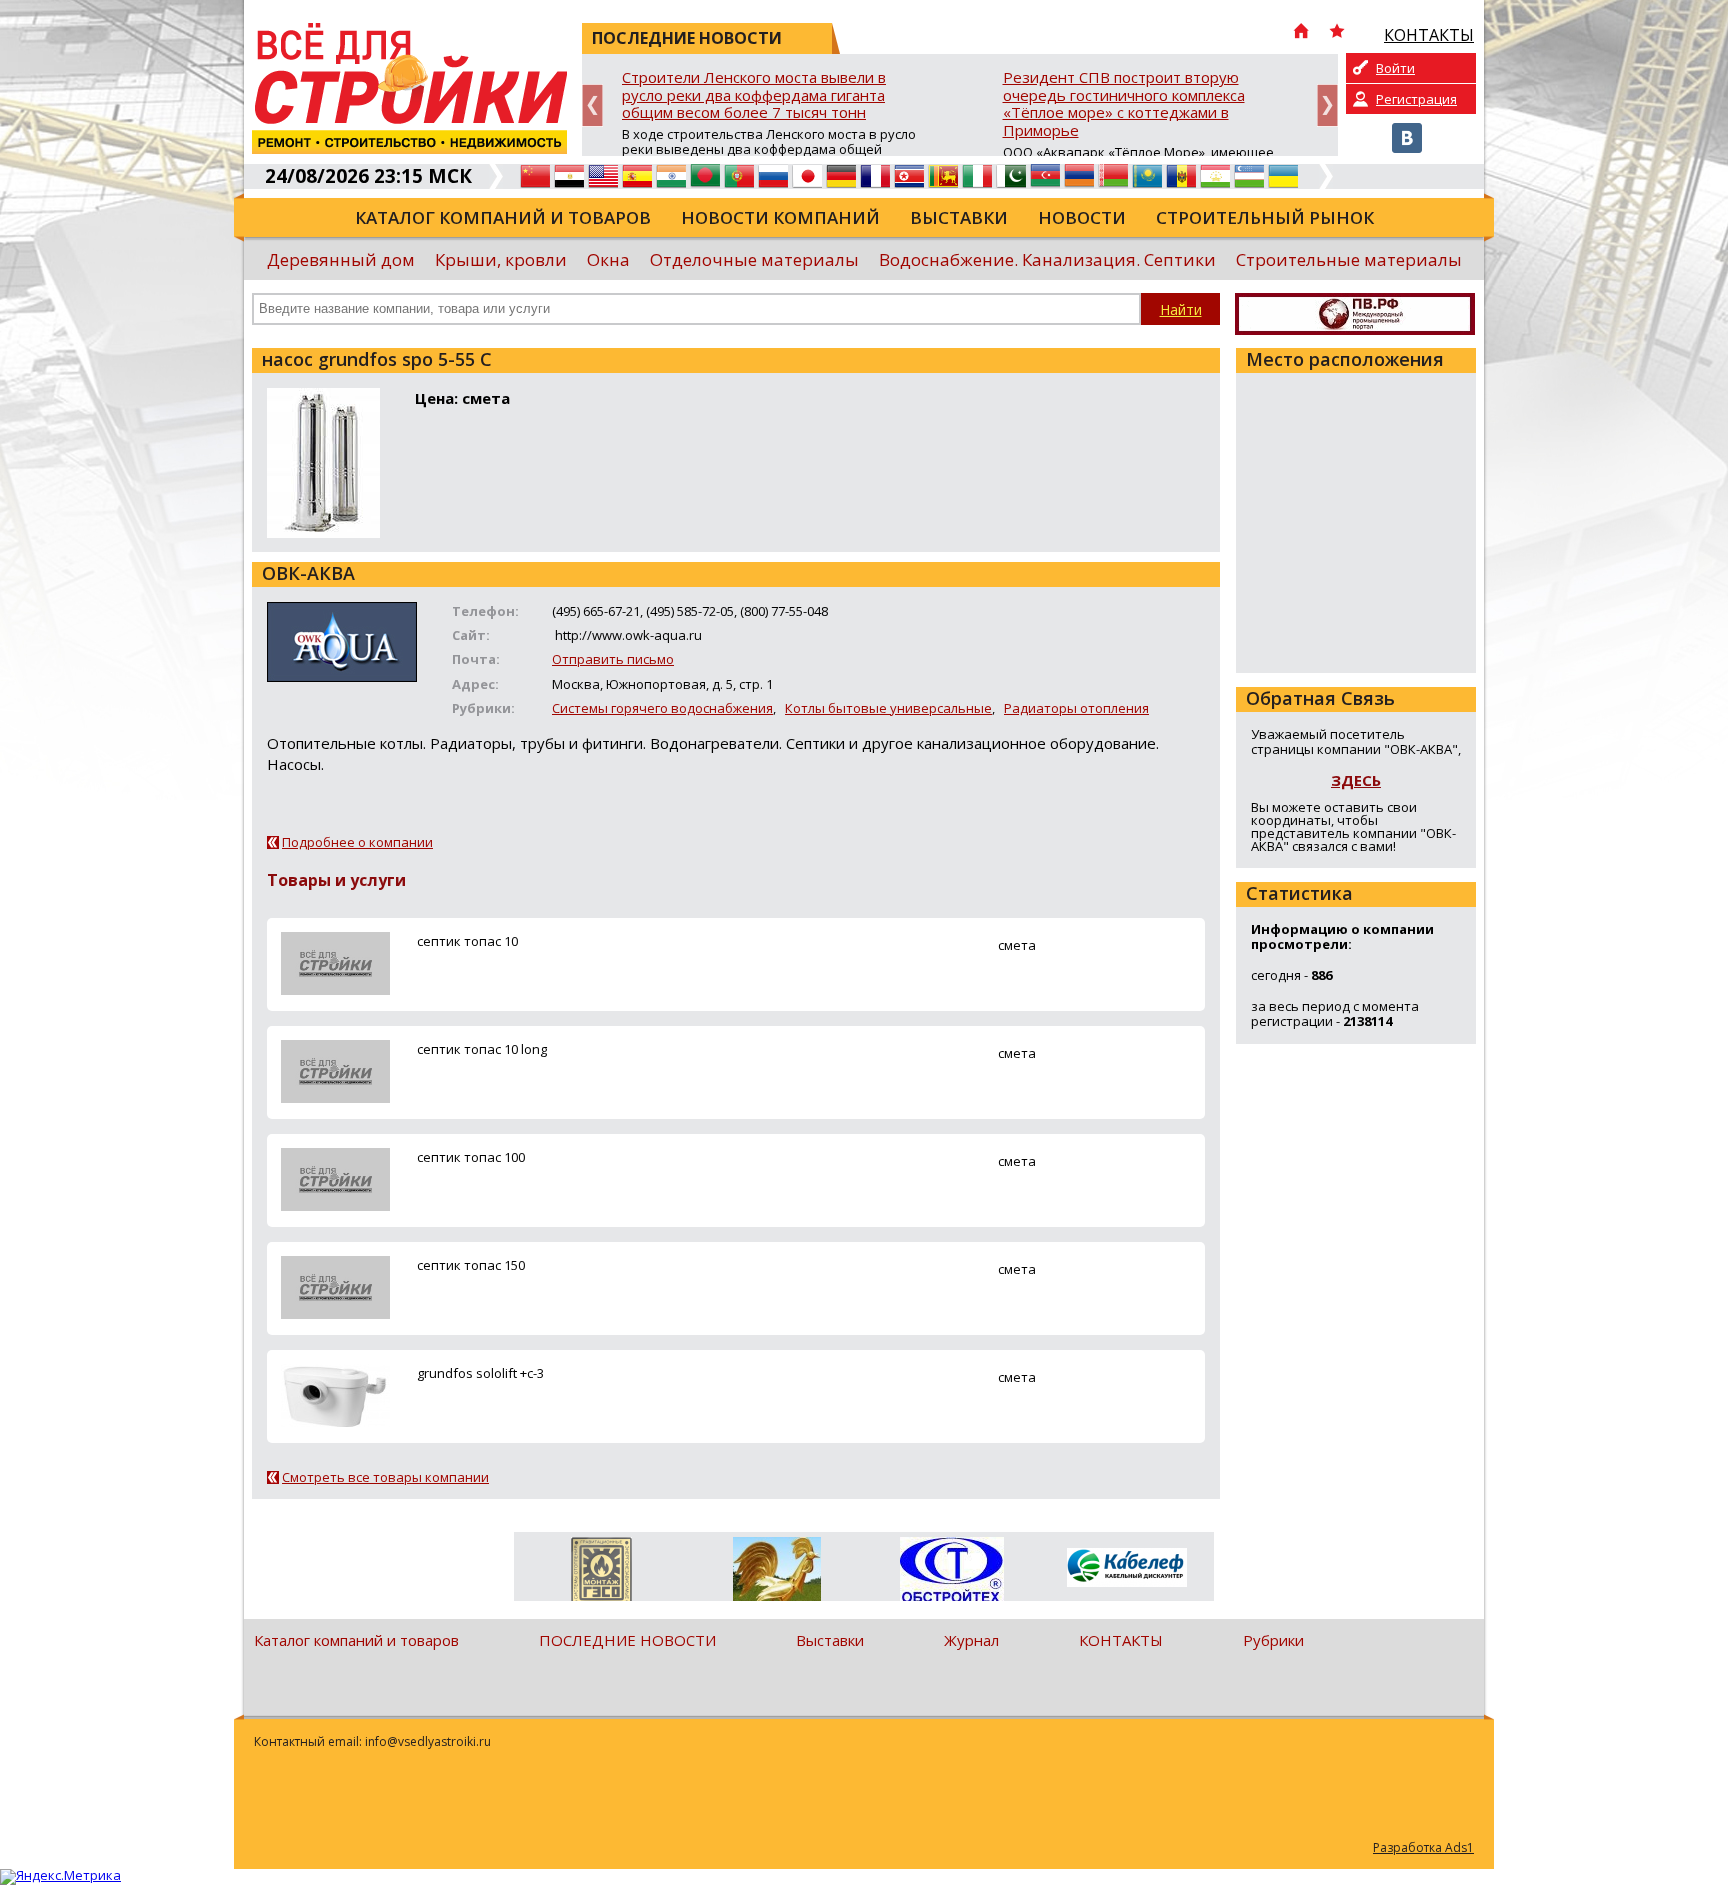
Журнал (971, 1640)
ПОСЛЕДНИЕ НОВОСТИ (627, 1640)
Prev (592, 105)
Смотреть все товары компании (385, 1477)
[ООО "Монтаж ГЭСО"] (601, 1573)
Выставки (959, 217)
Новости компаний (780, 217)
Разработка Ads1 (1423, 1847)
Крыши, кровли (501, 259)
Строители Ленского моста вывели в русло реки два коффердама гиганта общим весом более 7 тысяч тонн (754, 95)
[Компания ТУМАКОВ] (776, 1573)
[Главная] (1301, 33)
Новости (1082, 217)
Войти (1395, 68)
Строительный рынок (1265, 217)
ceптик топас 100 (471, 1157)
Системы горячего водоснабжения (662, 708)
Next (1327, 105)
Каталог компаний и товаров (503, 217)
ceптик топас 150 (471, 1265)
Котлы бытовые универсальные (888, 708)
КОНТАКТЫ (1121, 1640)
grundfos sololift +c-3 (480, 1373)
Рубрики (1273, 1640)
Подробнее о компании (357, 842)
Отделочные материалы (754, 259)
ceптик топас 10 (467, 941)
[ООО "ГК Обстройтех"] (951, 1571)
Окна (608, 259)
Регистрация (1416, 99)
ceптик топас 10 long (482, 1049)
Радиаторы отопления (1076, 708)
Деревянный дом (341, 259)
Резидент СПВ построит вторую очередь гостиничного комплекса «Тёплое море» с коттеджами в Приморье (1124, 104)
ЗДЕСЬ (1356, 780)
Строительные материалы (1349, 259)
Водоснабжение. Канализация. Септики (1047, 259)
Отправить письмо (613, 659)
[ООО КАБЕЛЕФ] (1126, 1568)
